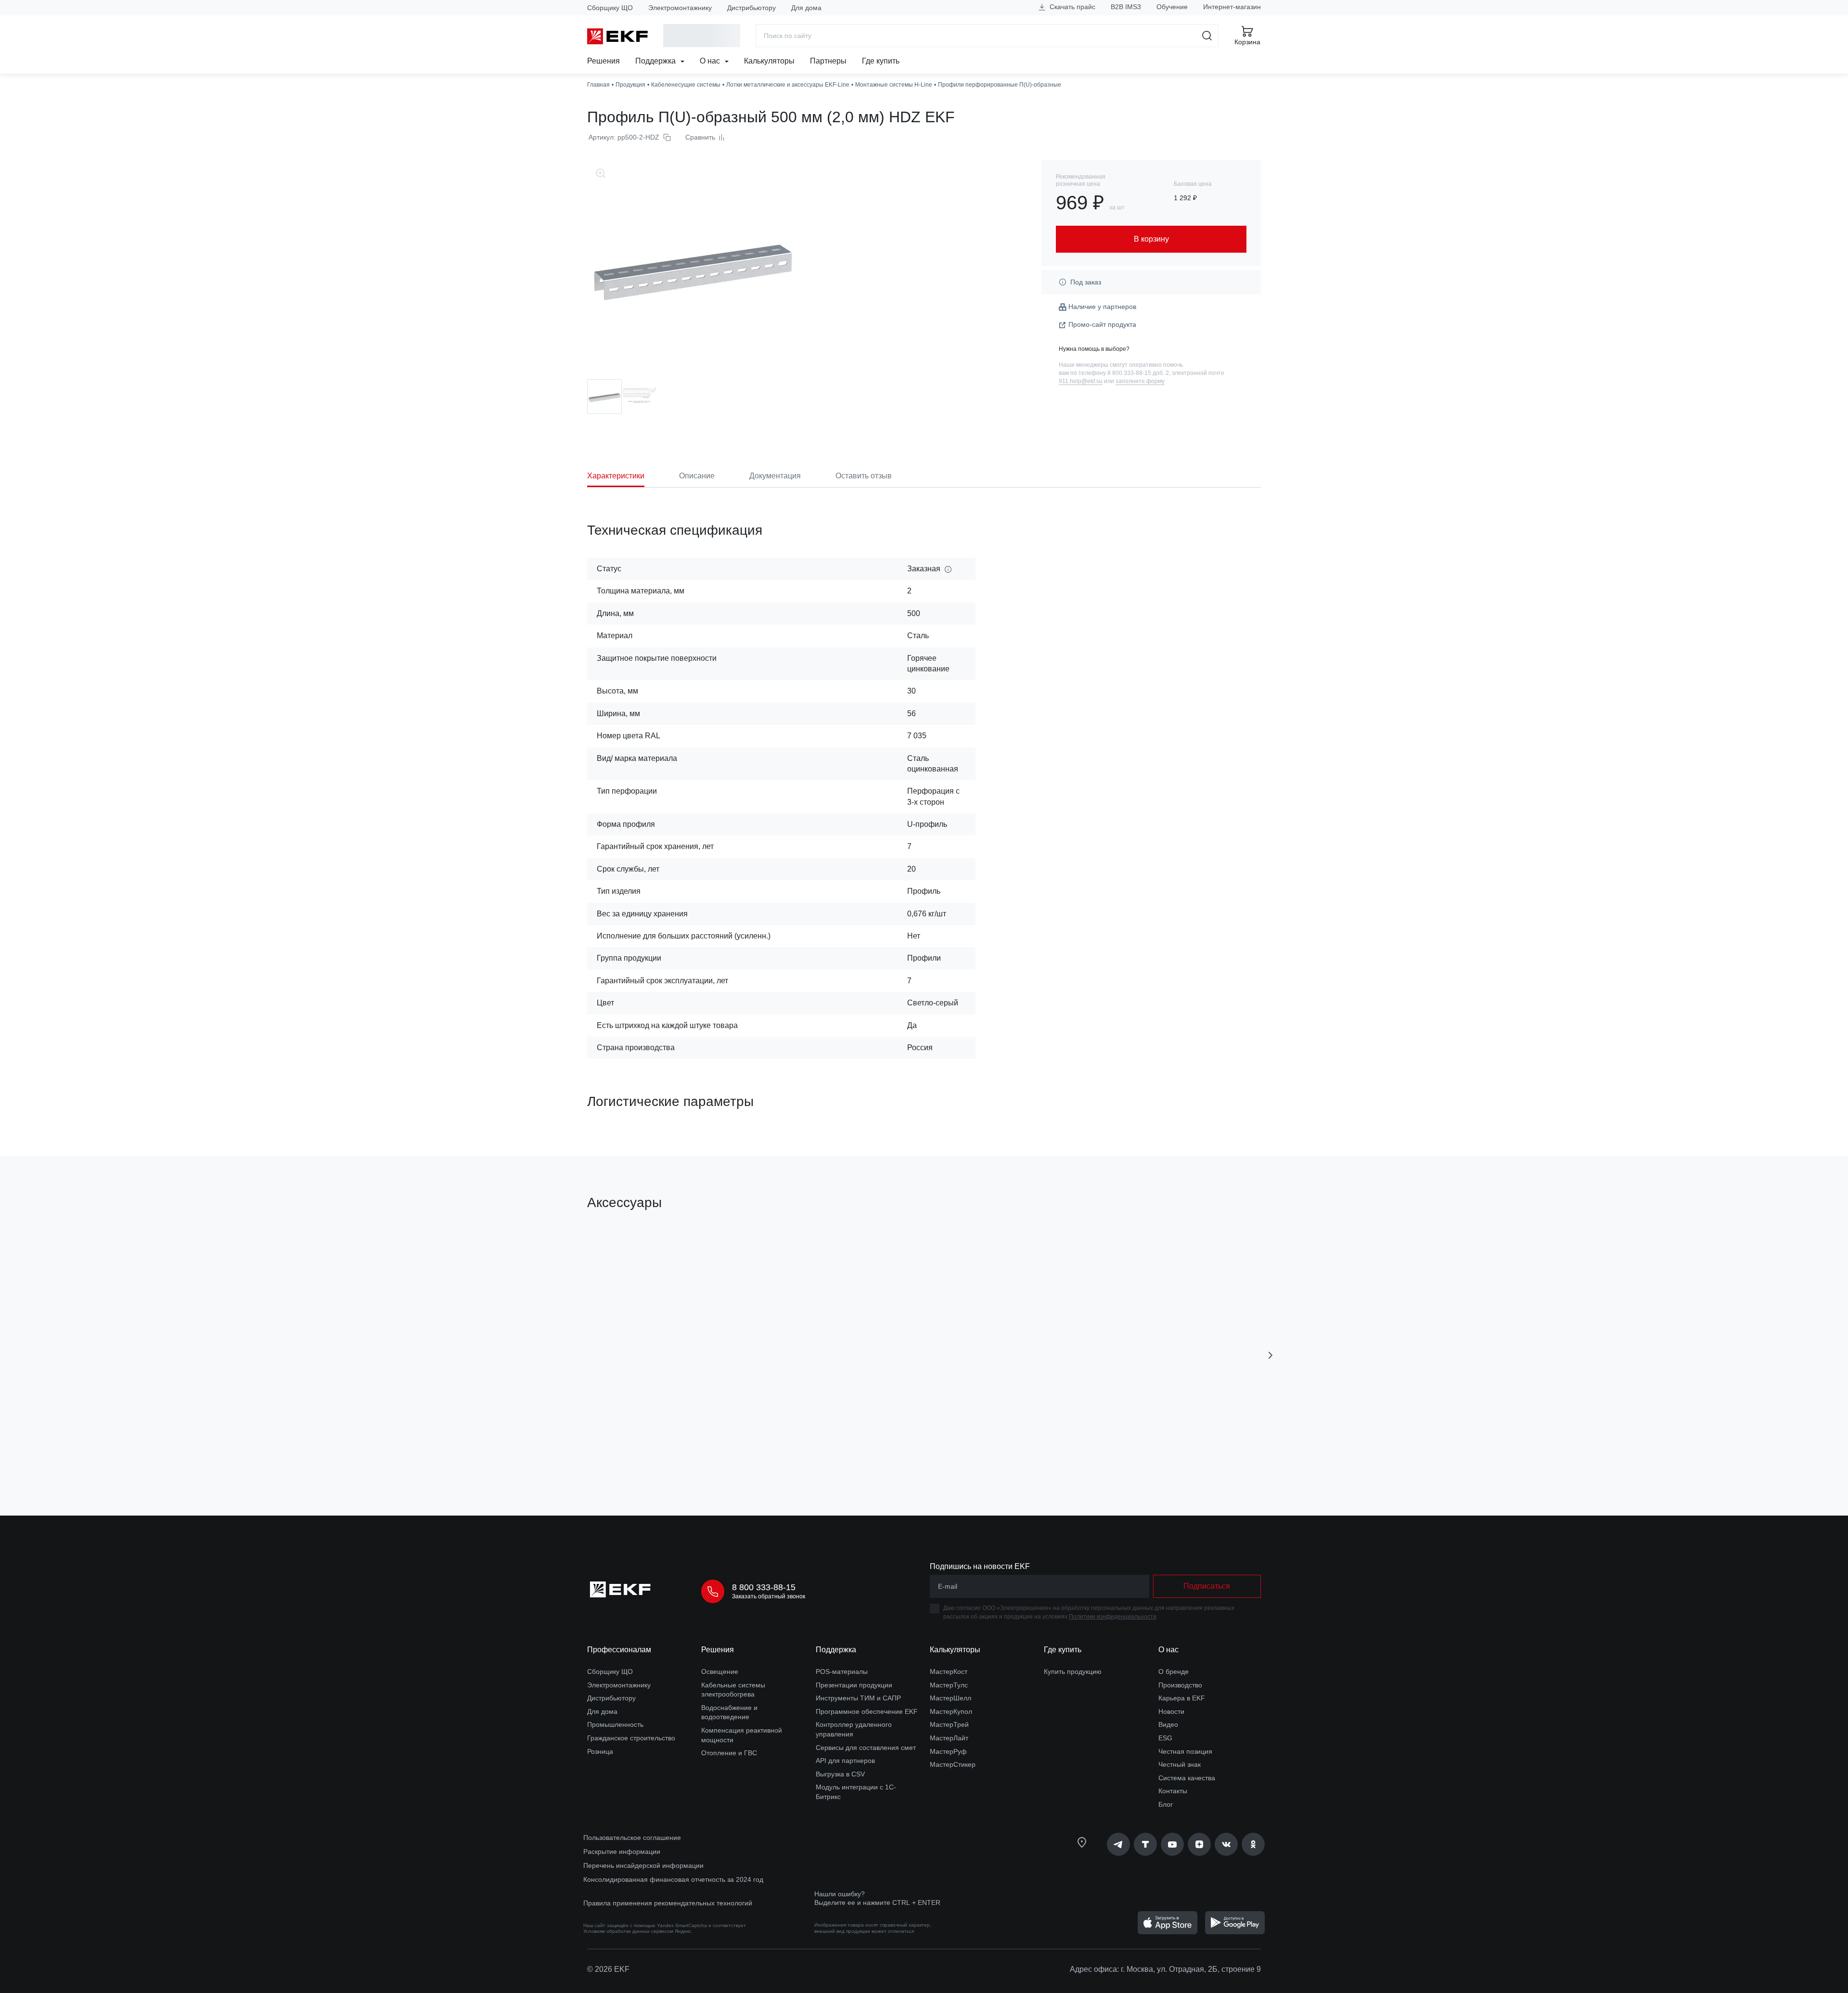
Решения (603, 61)
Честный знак (1180, 1764)
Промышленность (615, 1724)
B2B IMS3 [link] (1126, 7)
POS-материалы (842, 1672)
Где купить (881, 61)
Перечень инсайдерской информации (643, 1865)
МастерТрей (949, 1724)
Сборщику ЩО (610, 8)
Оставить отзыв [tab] (864, 476)
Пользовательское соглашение (632, 1838)
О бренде (1174, 1672)
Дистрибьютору (751, 8)
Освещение (720, 1672)
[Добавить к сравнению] (728, 1454)
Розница (600, 1751)
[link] (1118, 1844)
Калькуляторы (769, 61)
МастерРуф (948, 1751)
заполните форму (1140, 381)
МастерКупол (951, 1711)
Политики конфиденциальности (1113, 1617)
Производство (1180, 1685)
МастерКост (949, 1672)
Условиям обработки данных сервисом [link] (628, 1931)
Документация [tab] (775, 476)
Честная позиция (1185, 1751)
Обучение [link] (1172, 7)
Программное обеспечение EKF (867, 1711)
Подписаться (1207, 1586)
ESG (1165, 1738)
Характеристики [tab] (616, 476)
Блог (1166, 1804)
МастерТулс (949, 1685)
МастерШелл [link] (950, 1698)
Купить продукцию (1073, 1672)
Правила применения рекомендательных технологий (668, 1903)
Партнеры (828, 61)
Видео (1168, 1724)
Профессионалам (619, 1650)
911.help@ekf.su (1081, 381)
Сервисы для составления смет (866, 1748)
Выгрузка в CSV (840, 1774)
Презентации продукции (854, 1685)
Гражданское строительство (631, 1738)
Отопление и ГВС (729, 1753)
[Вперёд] (1270, 1355)
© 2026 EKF (608, 1969)
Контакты (1173, 1791)
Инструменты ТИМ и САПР (858, 1698)
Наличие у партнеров (1102, 307)
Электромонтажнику (680, 8)
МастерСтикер (953, 1764)
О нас (711, 61)
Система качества (1187, 1778)
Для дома (806, 8)
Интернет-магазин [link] (1232, 7)
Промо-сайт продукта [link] (1102, 324)
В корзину (642, 1454)
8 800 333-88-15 (764, 1587)
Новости (1171, 1711)
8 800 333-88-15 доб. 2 (1138, 373)
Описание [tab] (697, 476)
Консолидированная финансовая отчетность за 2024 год (673, 1879)
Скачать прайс (1072, 7)
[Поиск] (1207, 36)
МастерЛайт (949, 1738)
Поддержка (656, 61)
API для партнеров (845, 1761)
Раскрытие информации (622, 1852)
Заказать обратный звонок (769, 1596)
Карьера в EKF (1182, 1698)
